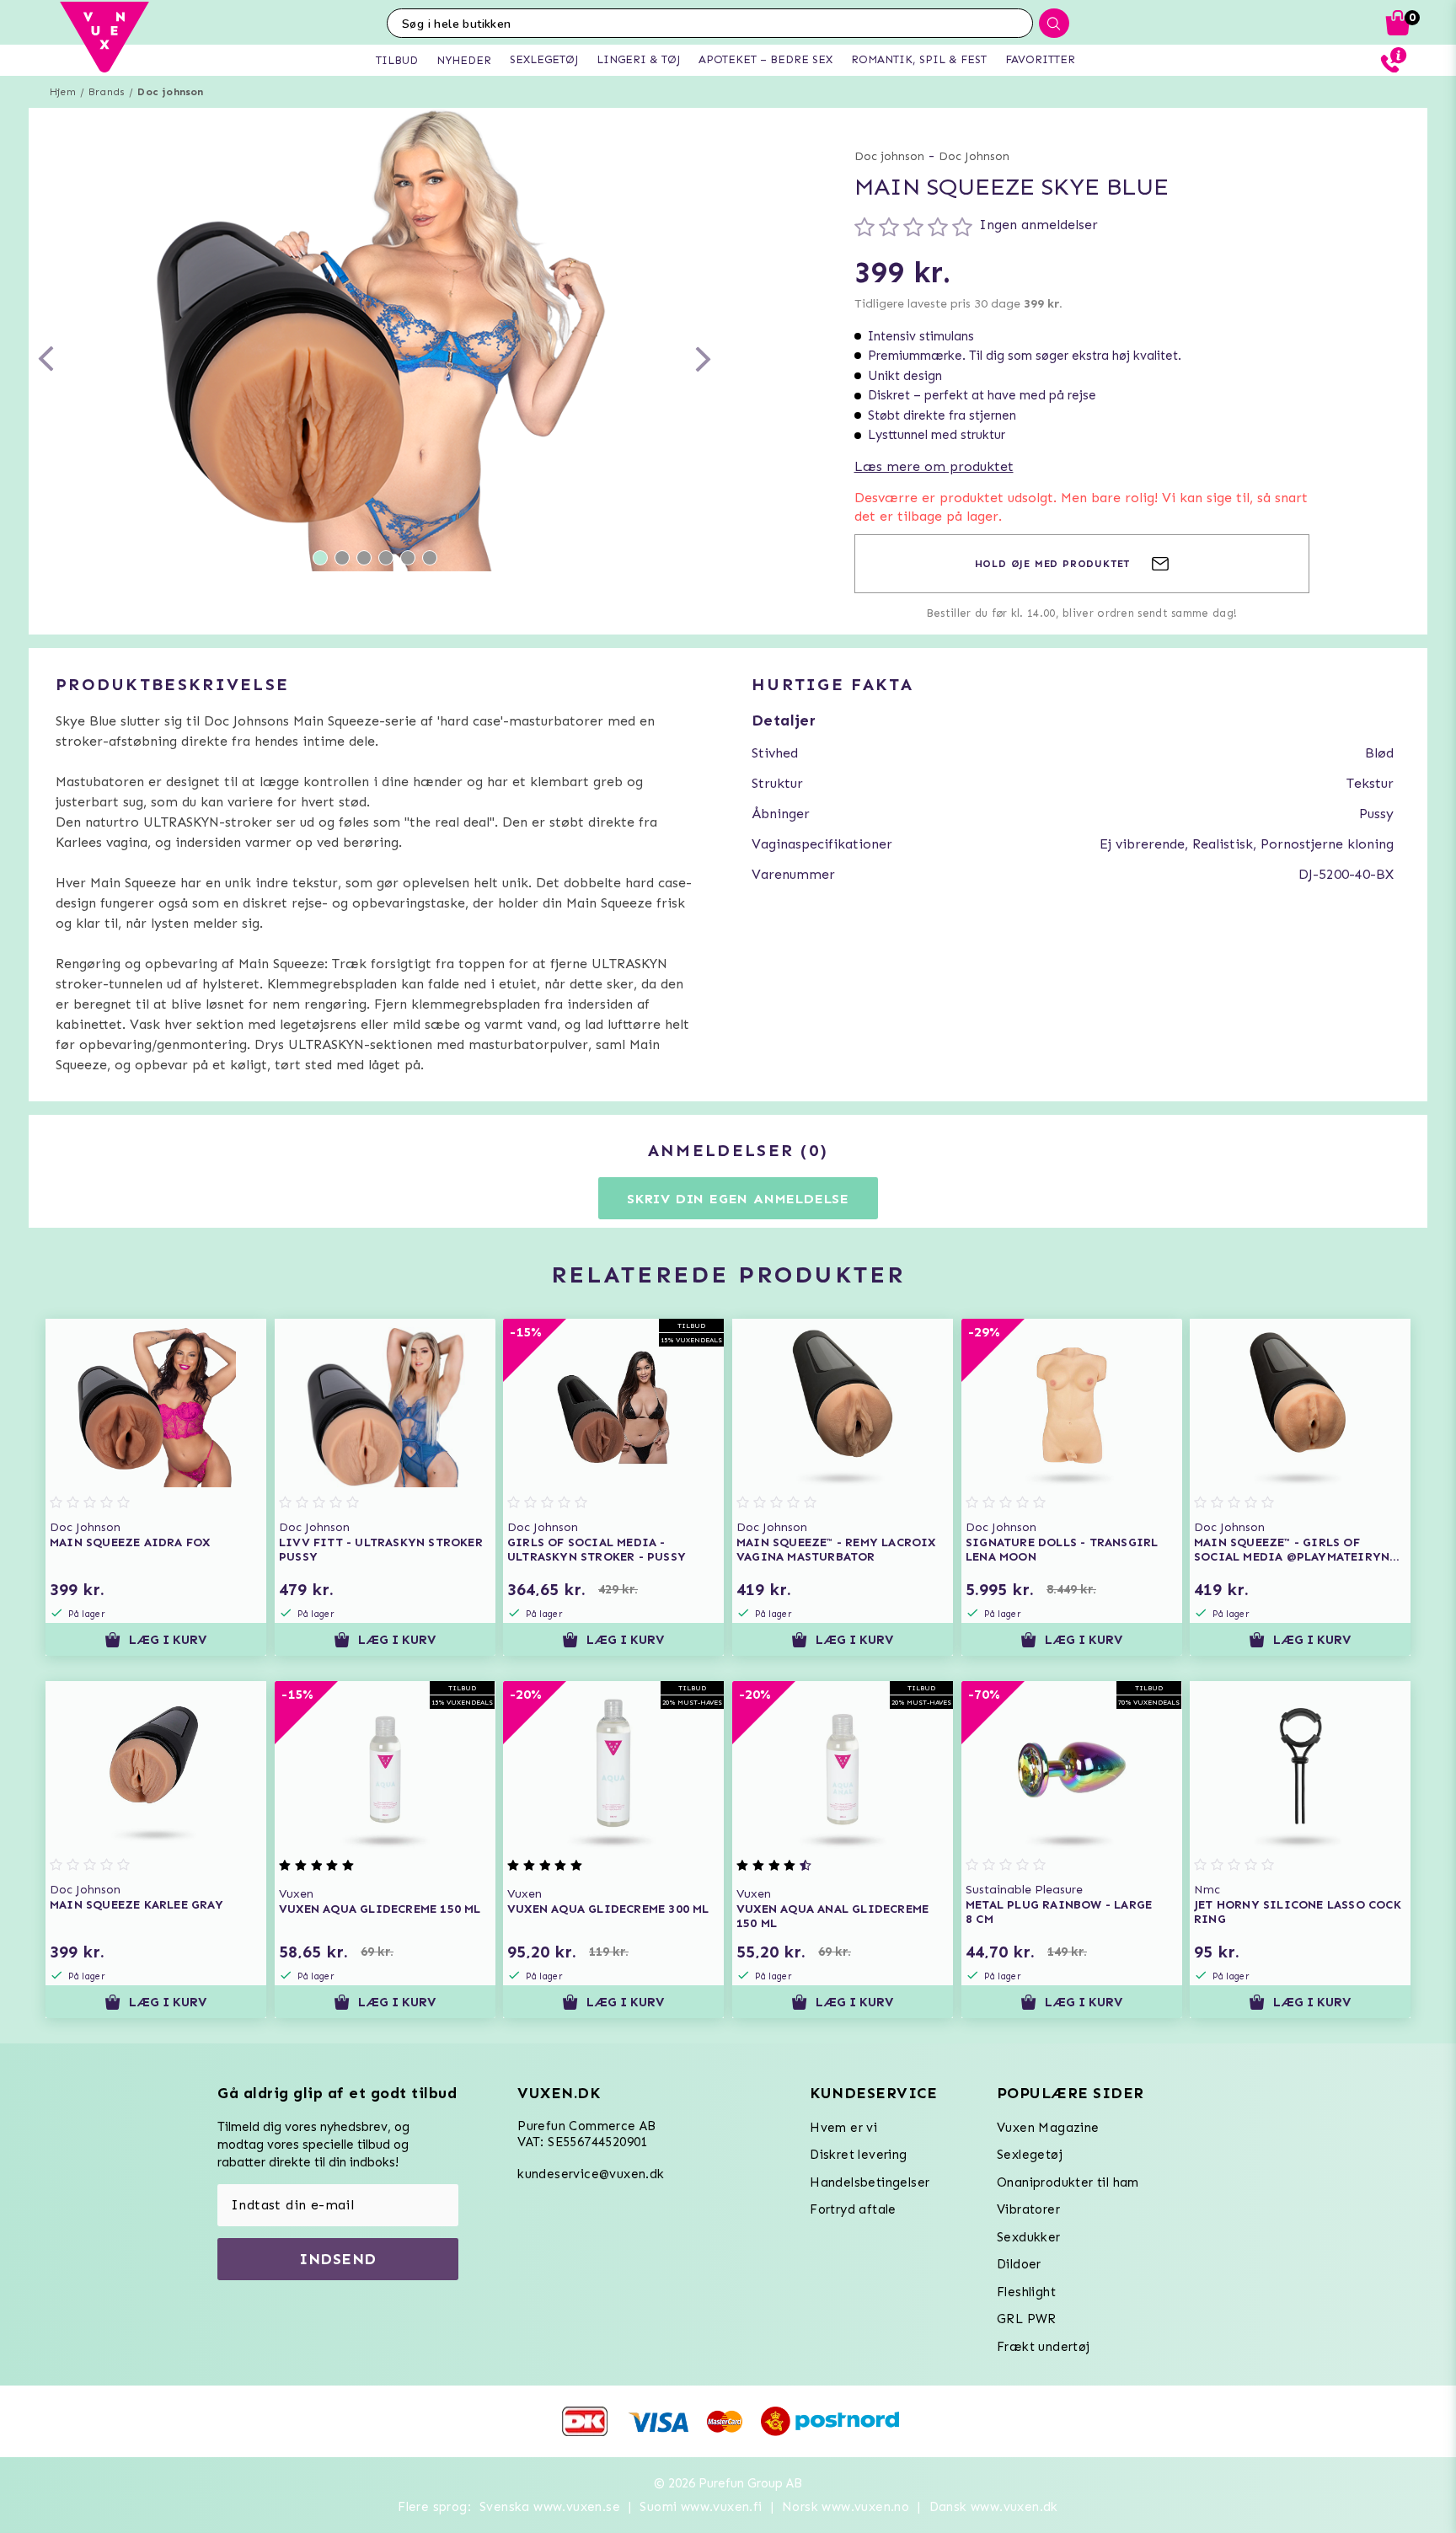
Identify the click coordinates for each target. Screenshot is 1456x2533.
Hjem (63, 92)
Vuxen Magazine (1048, 2128)
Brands (107, 92)
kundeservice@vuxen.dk (591, 2174)
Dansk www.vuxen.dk (994, 2507)
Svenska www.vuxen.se (550, 2507)
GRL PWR (1027, 2319)
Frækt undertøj (1044, 2347)
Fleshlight (1026, 2292)
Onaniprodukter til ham (1068, 2182)
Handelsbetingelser (870, 2182)
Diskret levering (858, 2155)
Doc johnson (170, 92)
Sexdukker (1029, 2237)
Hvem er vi (843, 2128)
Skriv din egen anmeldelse (738, 1199)
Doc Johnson (974, 156)
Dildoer (1019, 2264)
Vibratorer (1028, 2209)
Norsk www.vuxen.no (846, 2507)
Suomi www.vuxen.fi (701, 2507)
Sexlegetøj (1030, 2155)
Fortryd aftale (853, 2209)
